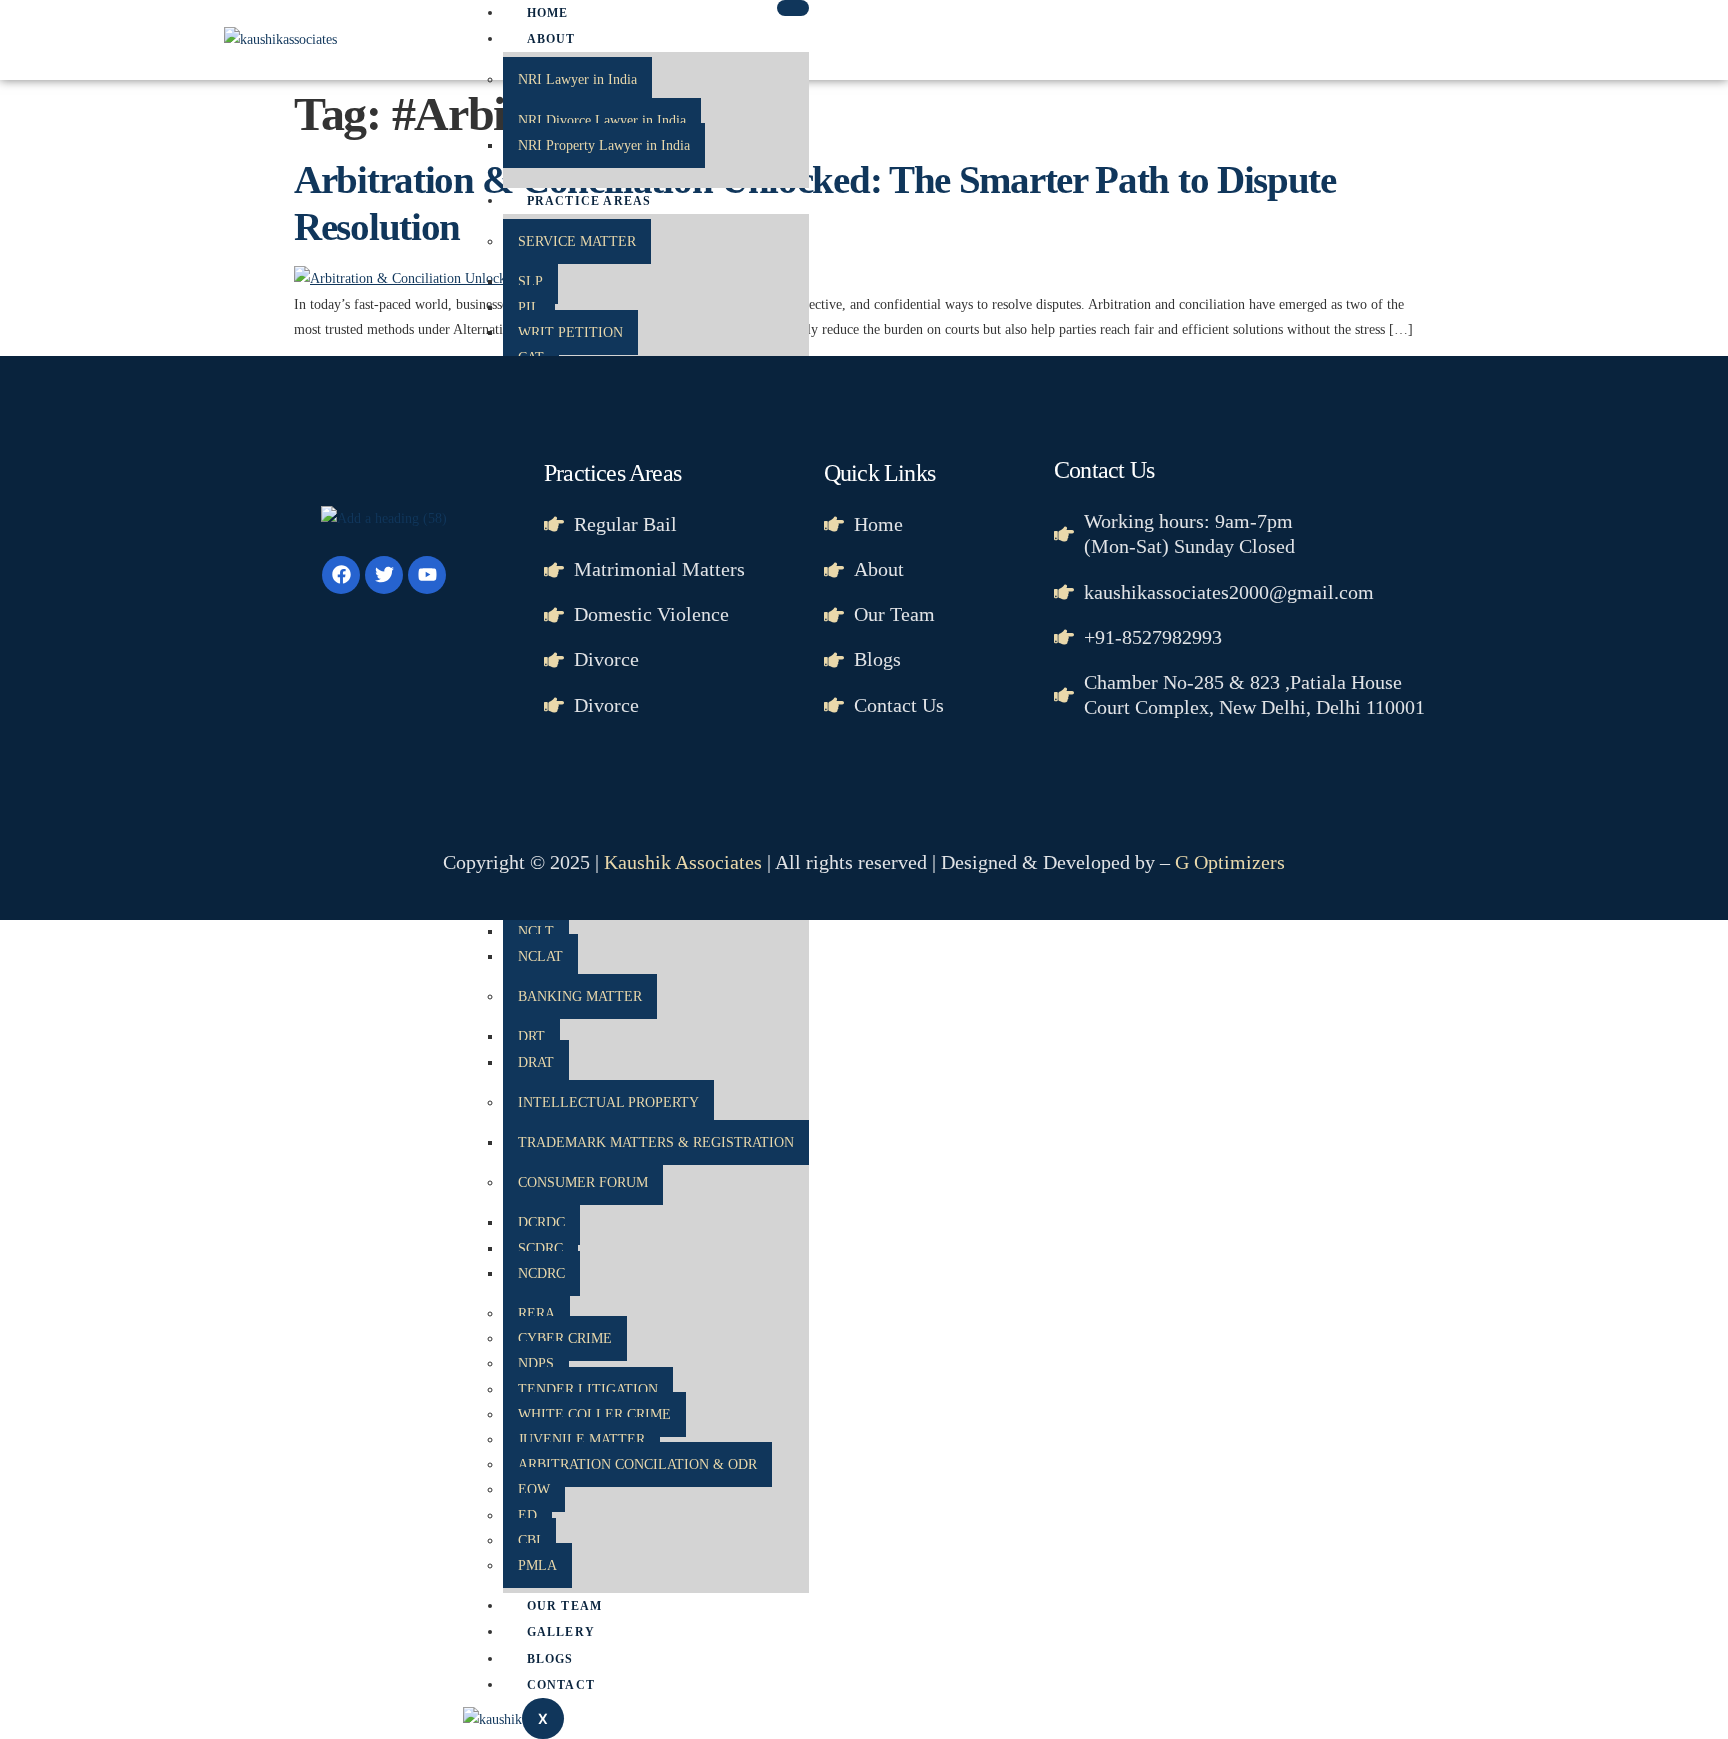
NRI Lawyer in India (577, 79)
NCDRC (541, 1273)
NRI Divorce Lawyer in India (602, 120)
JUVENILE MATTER (581, 1439)
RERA (536, 1313)
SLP (530, 281)
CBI (529, 1540)
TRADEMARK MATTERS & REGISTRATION (656, 1142)
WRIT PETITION (570, 332)
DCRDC (541, 1222)
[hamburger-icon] (793, 8)
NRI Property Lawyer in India (604, 145)
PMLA (537, 1565)
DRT (531, 1036)
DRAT (536, 1062)
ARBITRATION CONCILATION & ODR (637, 1464)
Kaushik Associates (683, 862)
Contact (561, 1685)
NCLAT (540, 956)
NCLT (536, 931)
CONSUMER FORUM (583, 1182)
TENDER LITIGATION (588, 1389)
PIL (529, 307)
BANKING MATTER (580, 996)
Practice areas (589, 201)
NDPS (536, 1363)
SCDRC (540, 1248)
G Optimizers (1230, 862)
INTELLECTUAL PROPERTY (608, 1102)
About (551, 39)
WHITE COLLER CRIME (594, 1414)
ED (527, 1515)
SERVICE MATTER (577, 241)
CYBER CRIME (565, 1338)
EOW (534, 1489)
